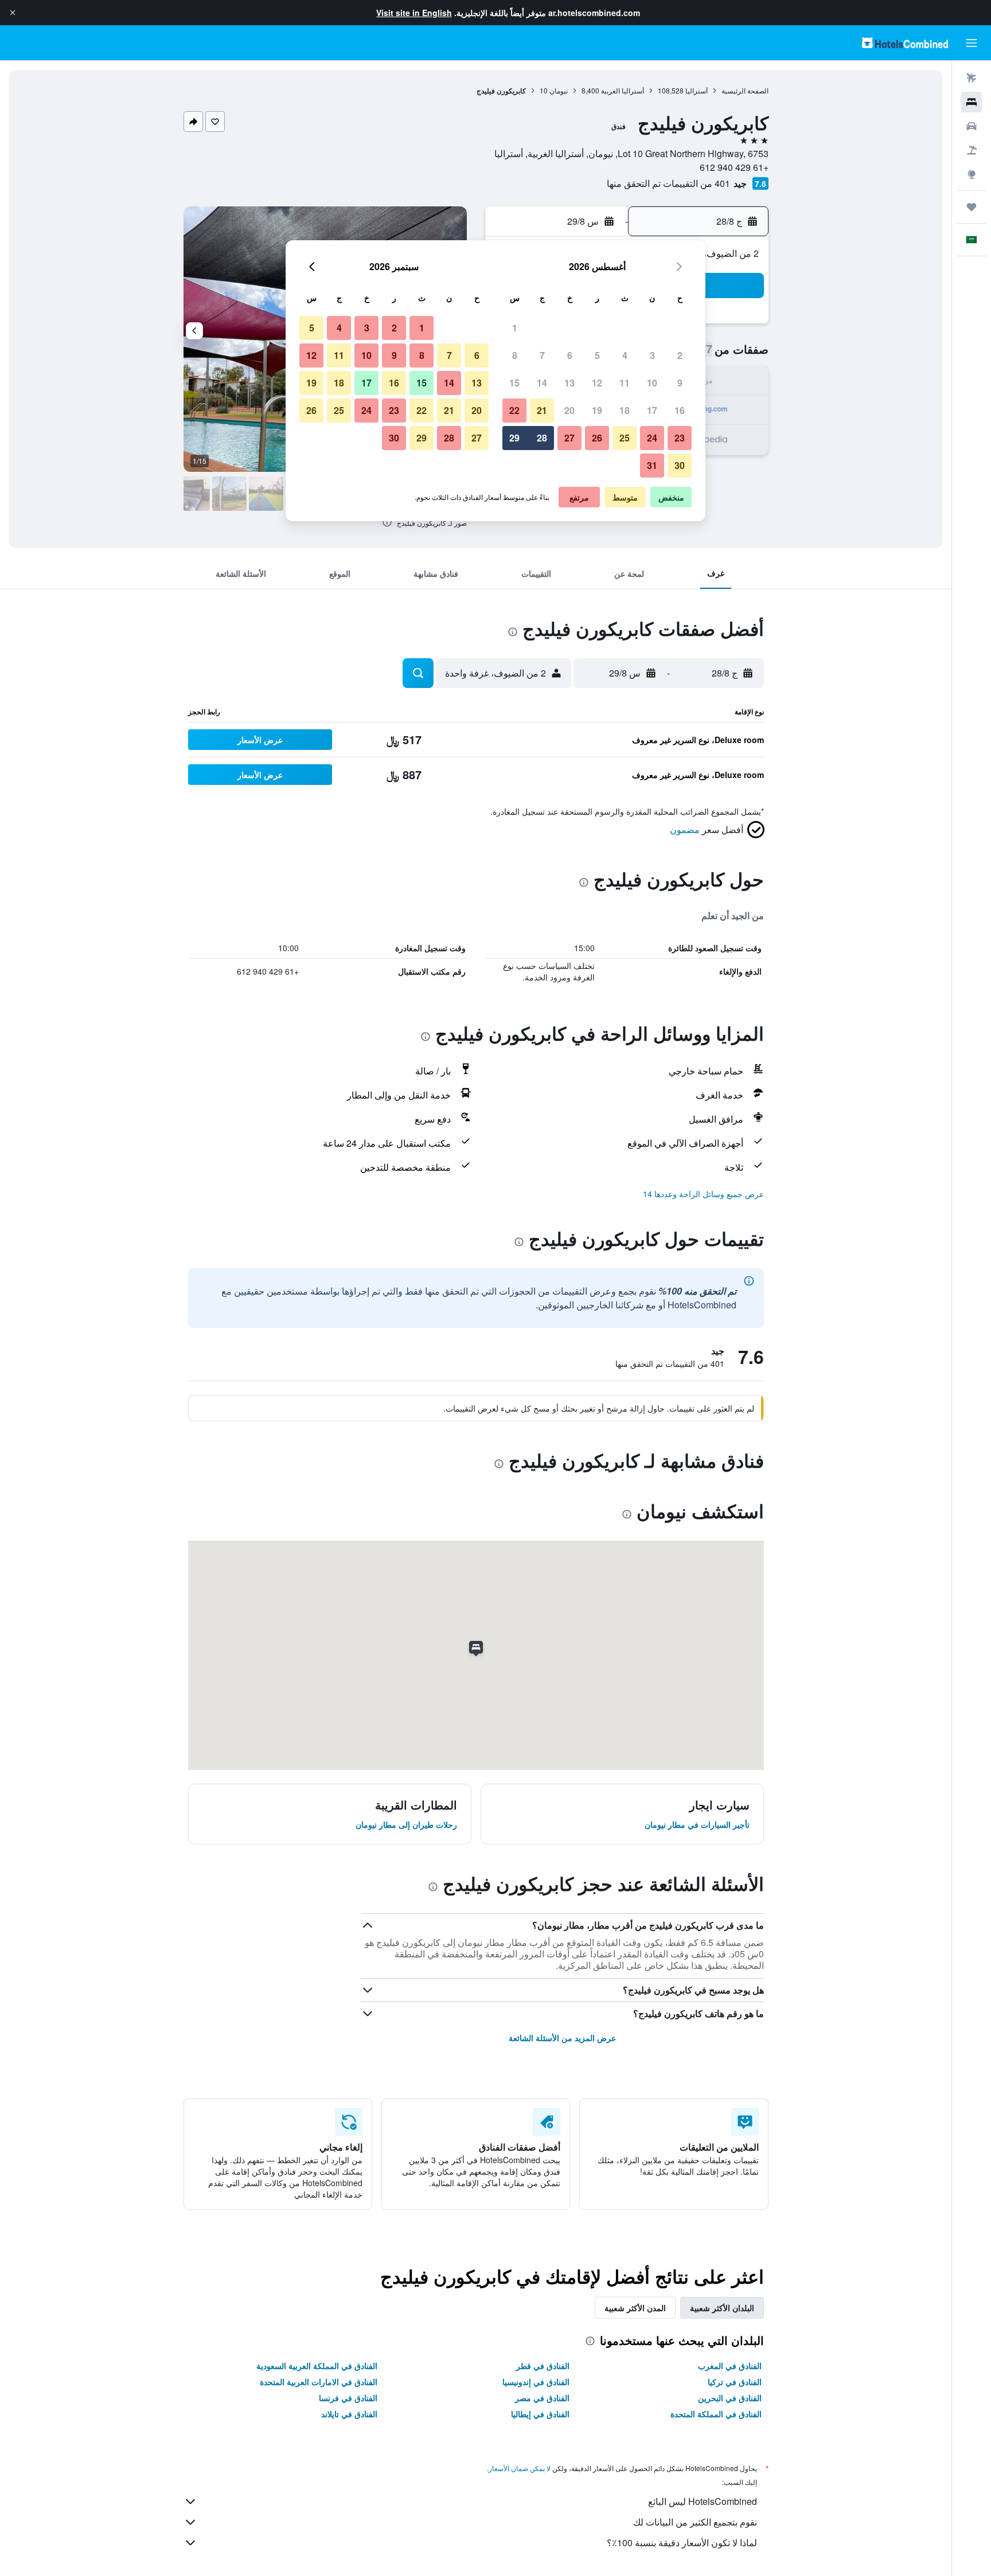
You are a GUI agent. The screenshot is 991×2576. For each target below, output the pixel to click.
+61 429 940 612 (734, 167)
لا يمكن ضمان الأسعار (520, 2468)
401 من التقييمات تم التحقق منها (668, 183)
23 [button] (680, 438)
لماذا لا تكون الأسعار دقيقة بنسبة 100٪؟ (682, 2542)
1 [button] (515, 328)
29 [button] (514, 438)
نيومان (559, 90)
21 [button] (542, 410)
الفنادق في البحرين (730, 2398)
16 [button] (680, 410)
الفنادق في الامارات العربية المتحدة (319, 2382)
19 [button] (597, 410)
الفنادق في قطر (543, 2366)
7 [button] (542, 355)
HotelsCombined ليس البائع (703, 2501)
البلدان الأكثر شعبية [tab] (722, 2308)
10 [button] (652, 383)
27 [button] (569, 438)
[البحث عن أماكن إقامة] (972, 102)
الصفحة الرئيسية (745, 90)
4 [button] (625, 355)
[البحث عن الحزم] (972, 150)
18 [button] (625, 410)
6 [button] (570, 355)
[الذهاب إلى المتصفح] (972, 174)
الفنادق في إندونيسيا (536, 2382)
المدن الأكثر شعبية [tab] (635, 2308)
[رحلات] (972, 207)
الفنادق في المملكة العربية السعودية (317, 2366)
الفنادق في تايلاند (349, 2414)
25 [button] (625, 438)
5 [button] (597, 355)
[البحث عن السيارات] (972, 126)
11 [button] (625, 383)
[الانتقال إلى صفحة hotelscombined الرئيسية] (905, 43)
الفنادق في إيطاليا (540, 2414)
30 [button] (680, 465)
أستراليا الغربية (623, 90)
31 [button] (652, 465)
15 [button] (514, 383)
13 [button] (569, 383)
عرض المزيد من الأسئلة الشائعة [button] (562, 2038)
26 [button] (597, 438)
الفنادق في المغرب (730, 2366)
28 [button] (542, 438)
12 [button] (597, 383)
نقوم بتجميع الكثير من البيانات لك (695, 2522)
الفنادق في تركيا (735, 2382)
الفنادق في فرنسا (348, 2398)
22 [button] (514, 410)
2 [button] (680, 355)
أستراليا (697, 90)
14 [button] (542, 383)
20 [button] (569, 410)
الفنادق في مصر (542, 2398)
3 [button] (652, 355)
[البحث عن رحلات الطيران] (972, 78)
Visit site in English (414, 13)
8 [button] (515, 355)
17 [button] (652, 410)
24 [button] (652, 438)
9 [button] (680, 383)
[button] (13, 13)
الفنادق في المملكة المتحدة (716, 2414)
